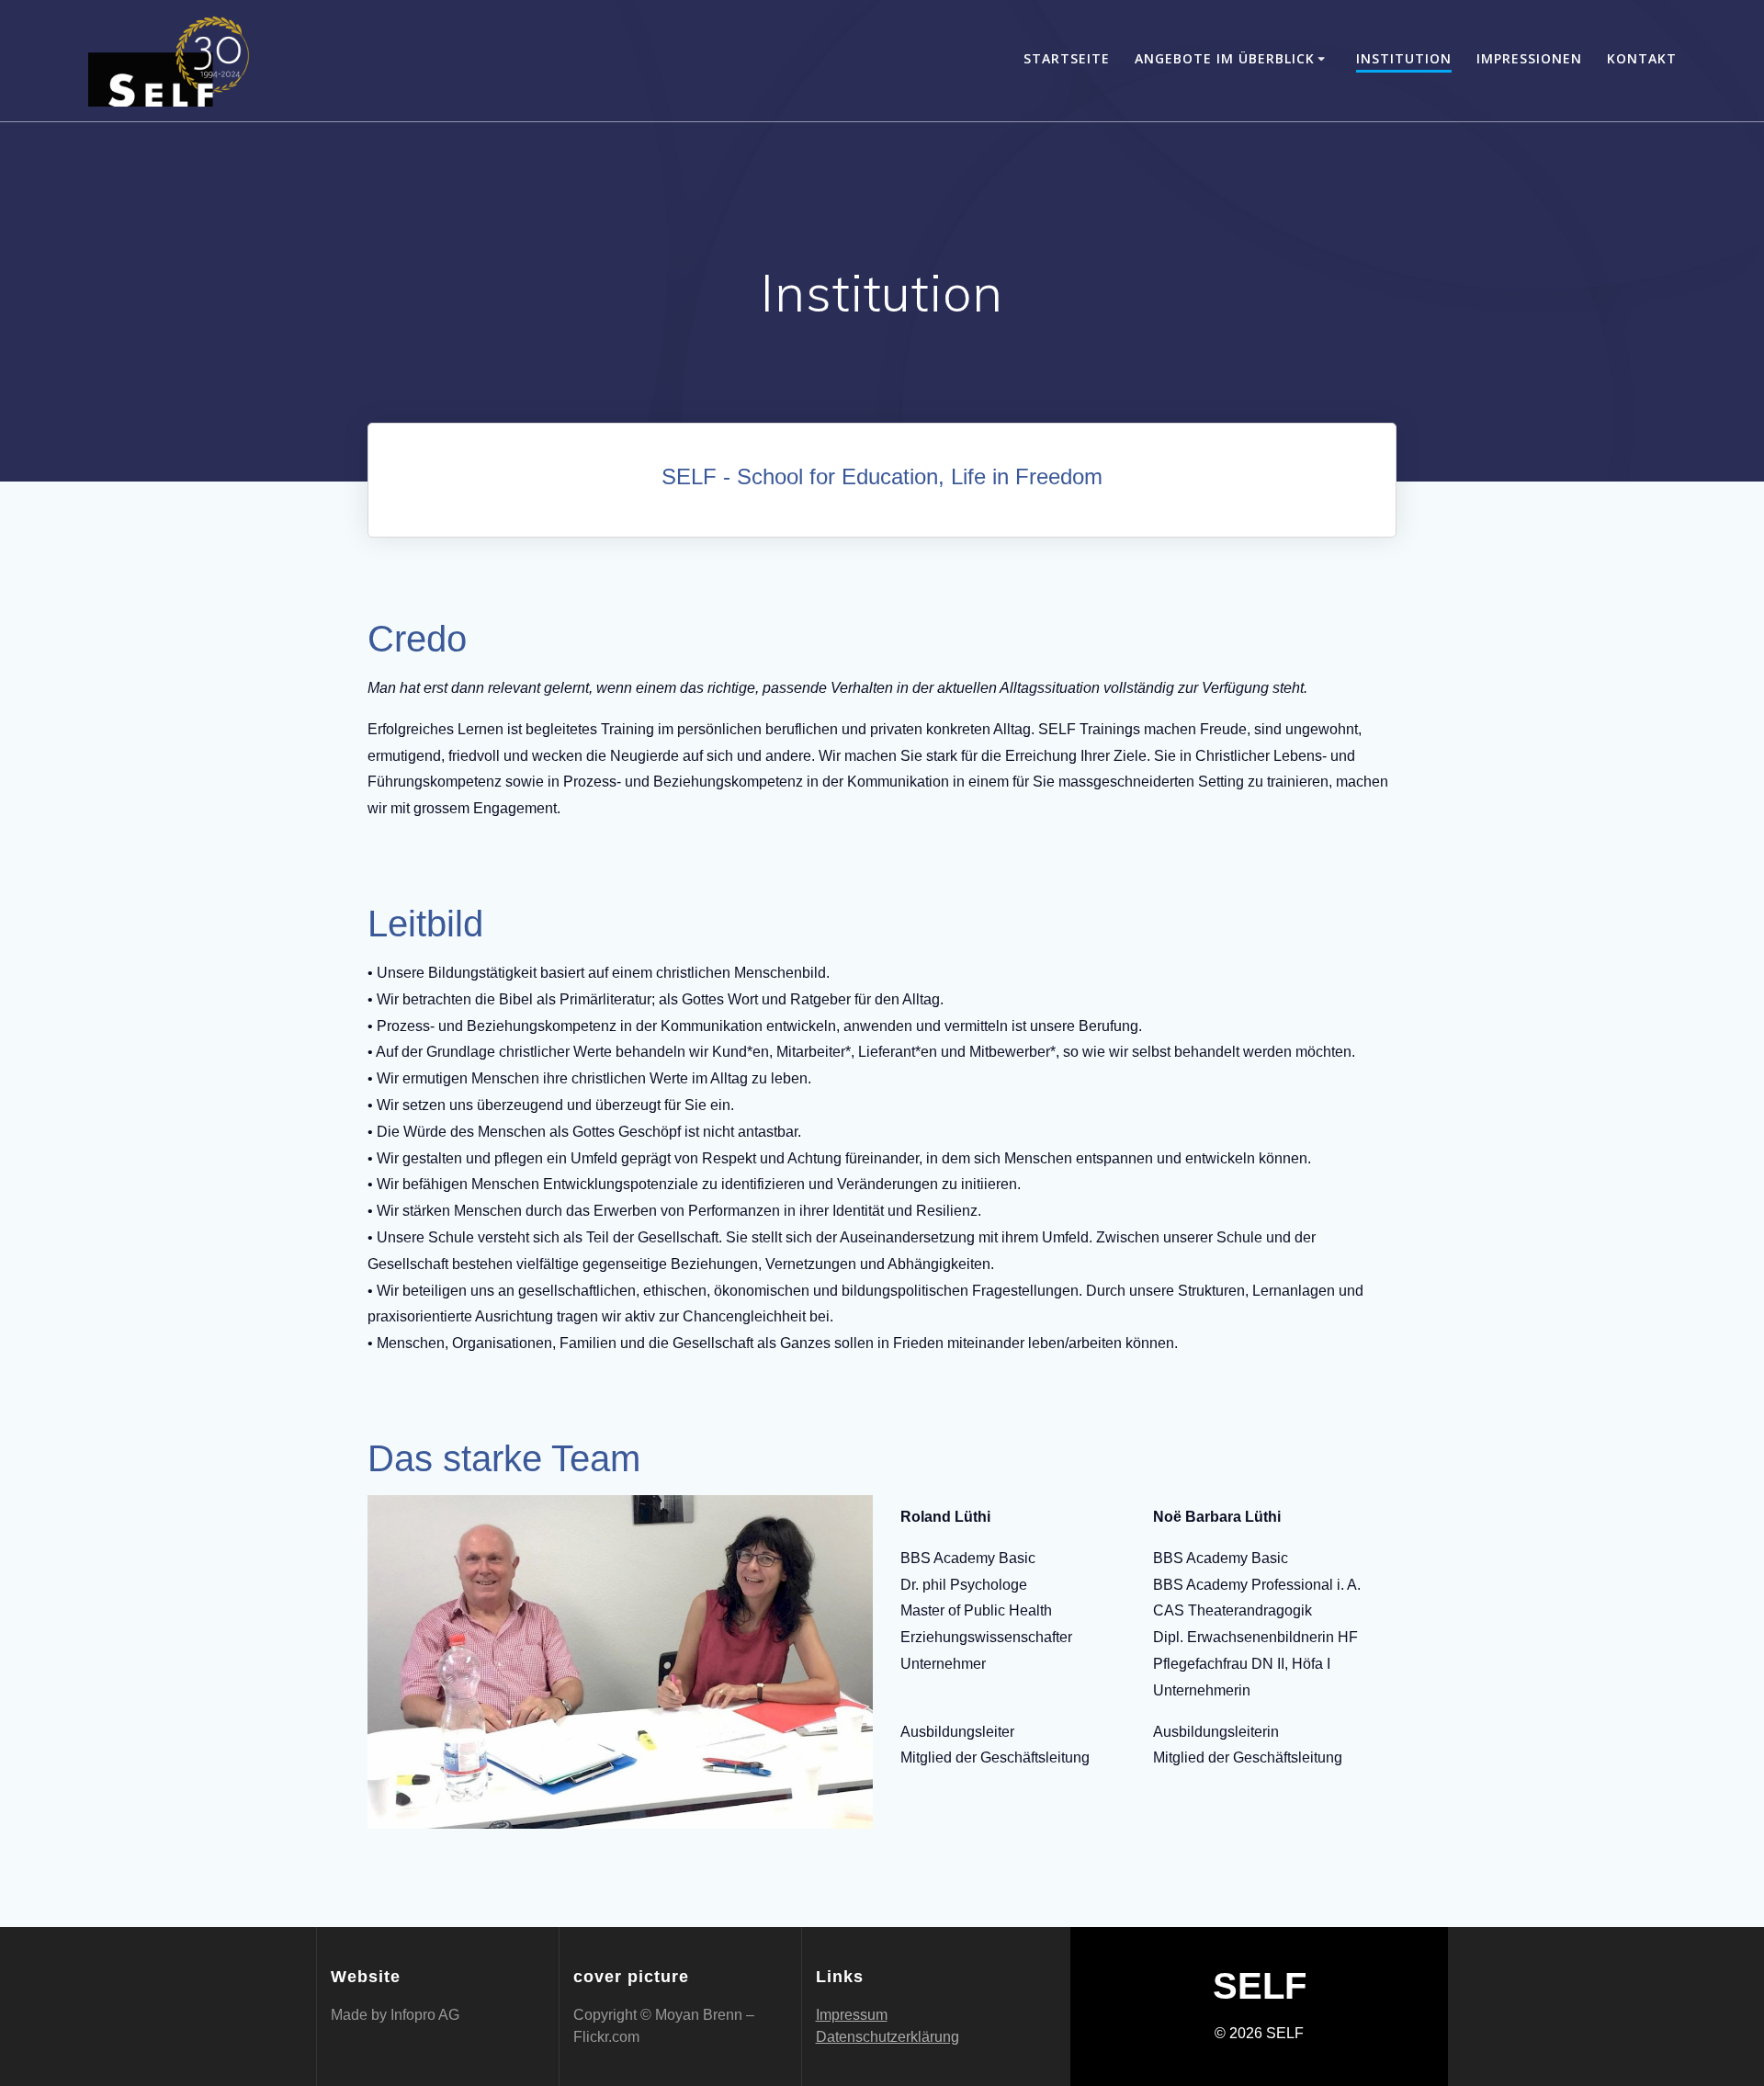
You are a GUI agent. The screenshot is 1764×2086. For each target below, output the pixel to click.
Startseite (1067, 58)
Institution (1404, 58)
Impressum (852, 2015)
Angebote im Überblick (1225, 58)
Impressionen (1529, 58)
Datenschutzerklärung (888, 2037)
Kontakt (1642, 58)
